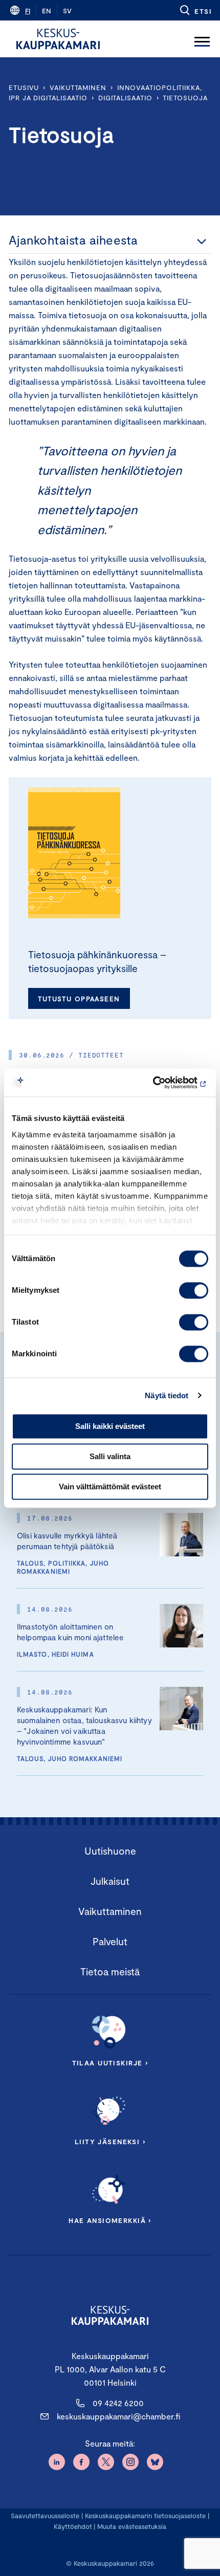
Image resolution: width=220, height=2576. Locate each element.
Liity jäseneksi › (110, 2142)
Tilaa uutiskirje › (110, 2063)
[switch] (194, 1290)
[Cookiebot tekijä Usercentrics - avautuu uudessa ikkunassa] (163, 1083)
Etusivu (24, 87)
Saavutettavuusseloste (45, 2516)
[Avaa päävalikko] (202, 39)
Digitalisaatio (125, 98)
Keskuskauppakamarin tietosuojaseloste (144, 2516)
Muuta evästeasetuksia (132, 2526)
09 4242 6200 (118, 2403)
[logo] (58, 39)
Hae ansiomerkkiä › (110, 2220)
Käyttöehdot (73, 2526)
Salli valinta (110, 1456)
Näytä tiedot (167, 1395)
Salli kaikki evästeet (110, 1426)
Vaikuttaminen (78, 87)
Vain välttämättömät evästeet (110, 1487)
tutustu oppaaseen (79, 999)
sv (67, 11)
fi (28, 11)
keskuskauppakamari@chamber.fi (118, 2416)
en (47, 11)
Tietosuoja (185, 98)
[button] (195, 10)
